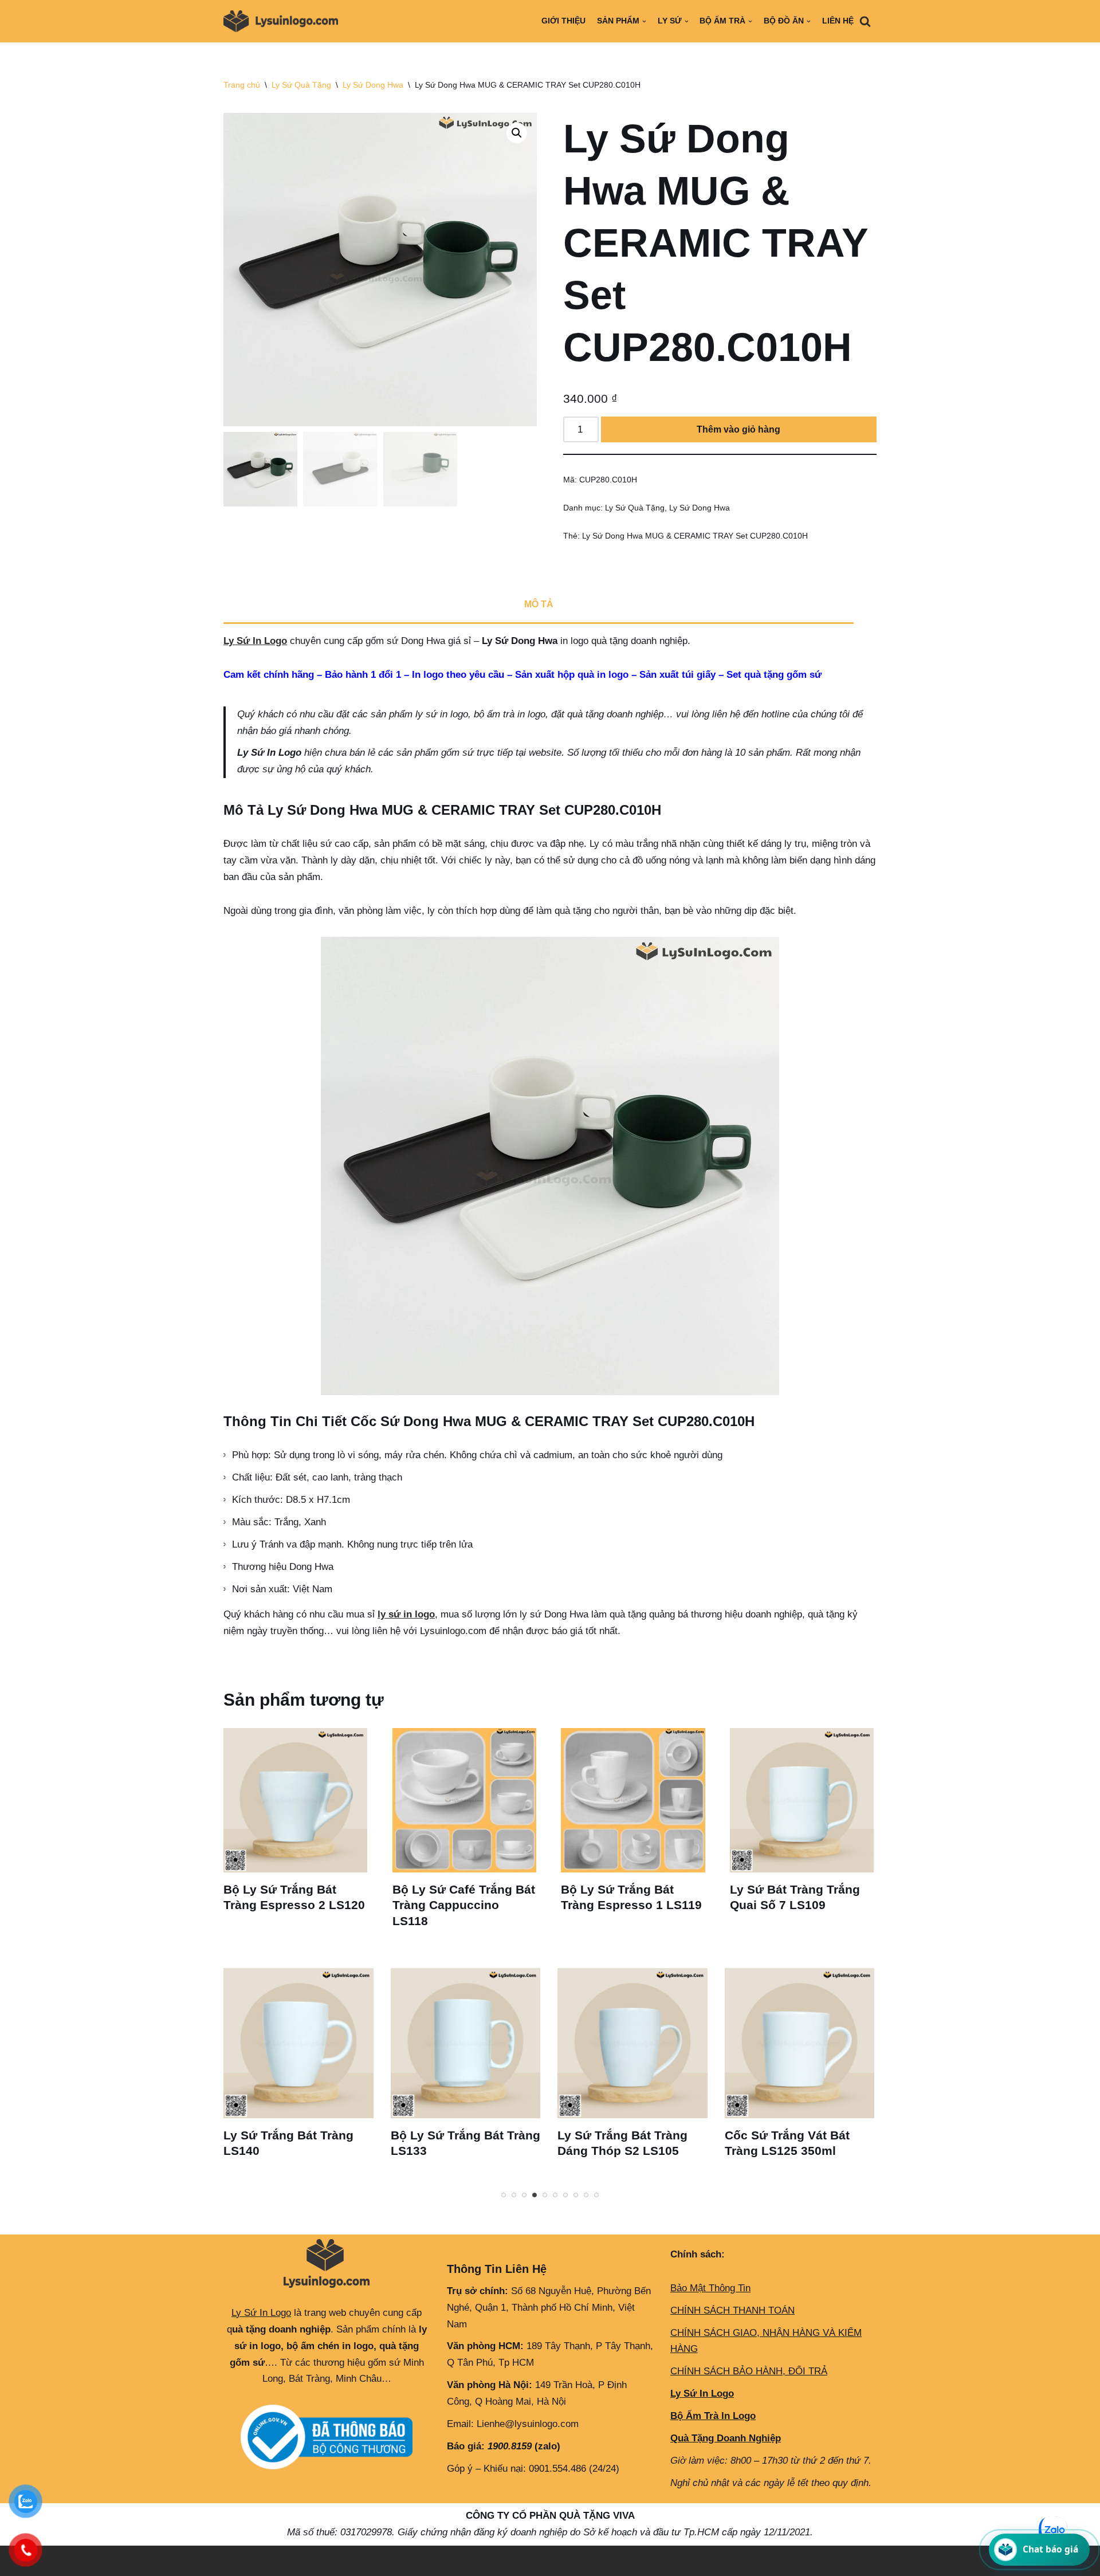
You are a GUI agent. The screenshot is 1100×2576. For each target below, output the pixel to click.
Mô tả (539, 604)
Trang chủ (242, 85)
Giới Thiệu (563, 21)
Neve (235, 2560)
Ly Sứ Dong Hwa (373, 85)
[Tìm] (865, 21)
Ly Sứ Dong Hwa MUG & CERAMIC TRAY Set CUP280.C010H (695, 536)
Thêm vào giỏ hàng (738, 429)
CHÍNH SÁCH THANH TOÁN (732, 2310)
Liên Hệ (838, 21)
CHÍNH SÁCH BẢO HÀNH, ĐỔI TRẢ (749, 2371)
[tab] (539, 606)
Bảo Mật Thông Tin (710, 2288)
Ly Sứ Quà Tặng (301, 85)
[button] (517, 133)
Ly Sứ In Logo (255, 641)
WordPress (323, 2560)
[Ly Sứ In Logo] (284, 21)
